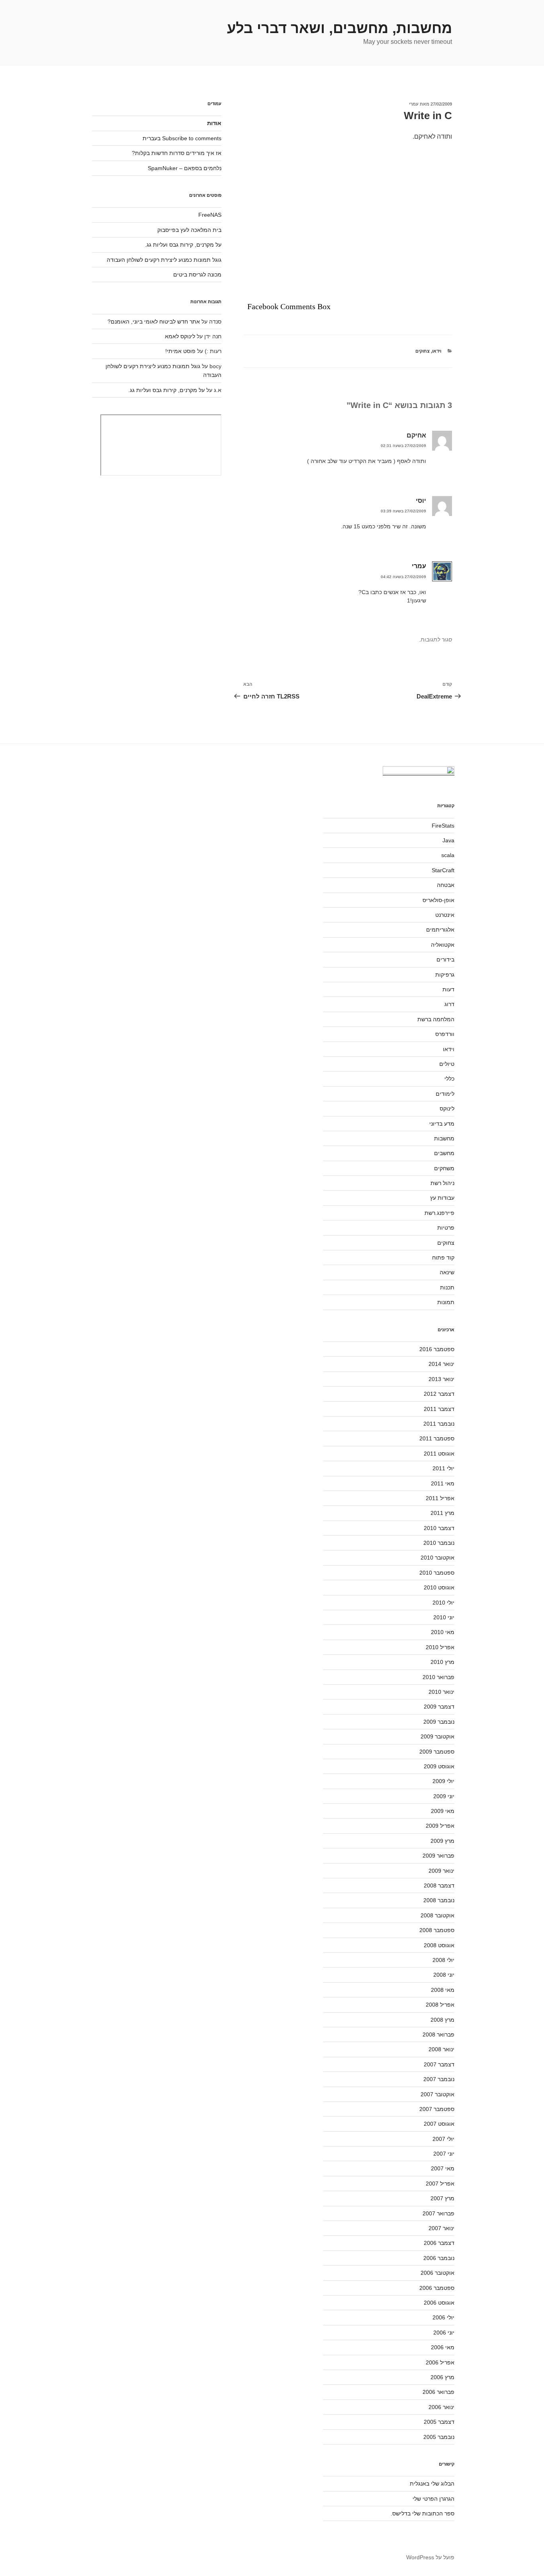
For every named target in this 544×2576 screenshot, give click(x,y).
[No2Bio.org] (419, 772)
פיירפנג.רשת (439, 1213)
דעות (448, 989)
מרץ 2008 (442, 2020)
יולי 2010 (443, 1603)
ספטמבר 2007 (437, 2109)
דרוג (449, 1004)
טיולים (447, 1064)
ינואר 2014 (441, 1364)
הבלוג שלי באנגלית (432, 2484)
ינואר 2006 (441, 2407)
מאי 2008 (443, 1990)
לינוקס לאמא (180, 336)
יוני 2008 (444, 1975)
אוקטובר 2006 (437, 2273)
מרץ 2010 (442, 1662)
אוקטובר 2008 (437, 1915)
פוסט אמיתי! (180, 351)
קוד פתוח (443, 1258)
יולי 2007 (443, 2139)
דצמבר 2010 (439, 1528)
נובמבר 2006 (439, 2258)
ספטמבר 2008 (437, 1930)
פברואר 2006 (438, 2392)
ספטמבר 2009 (437, 1752)
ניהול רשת (442, 1183)
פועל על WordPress (430, 2557)
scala (448, 855)
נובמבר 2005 (439, 2437)
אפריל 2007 (440, 2184)
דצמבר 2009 (439, 1707)
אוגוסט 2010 (439, 1587)
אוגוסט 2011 (439, 1454)
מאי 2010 (443, 1632)
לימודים (445, 1094)
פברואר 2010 (438, 1677)
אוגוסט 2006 (439, 2303)
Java (448, 840)
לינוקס (447, 1108)
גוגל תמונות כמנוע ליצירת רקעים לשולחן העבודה (164, 260)
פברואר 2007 (438, 2213)
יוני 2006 (444, 2333)
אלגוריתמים (440, 930)
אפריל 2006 (440, 2362)
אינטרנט (445, 915)
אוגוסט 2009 (439, 1766)
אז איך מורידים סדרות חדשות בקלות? (177, 153)
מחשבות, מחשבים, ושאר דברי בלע (340, 28)
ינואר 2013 (441, 1379)
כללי (449, 1079)
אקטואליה (443, 945)
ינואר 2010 (441, 1692)
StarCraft (443, 870)
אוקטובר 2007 (437, 2094)
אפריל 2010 (440, 1647)
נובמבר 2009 (439, 1722)
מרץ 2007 (442, 2198)
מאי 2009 (443, 1811)
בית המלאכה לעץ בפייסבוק (189, 230)
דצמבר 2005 (439, 2422)
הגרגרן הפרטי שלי (433, 2499)
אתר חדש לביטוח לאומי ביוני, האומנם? (154, 322)
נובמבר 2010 (439, 1543)
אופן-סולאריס (438, 900)
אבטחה (446, 885)
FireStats (443, 826)
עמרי (414, 104)
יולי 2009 (443, 1781)
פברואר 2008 (438, 2035)
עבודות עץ (442, 1198)
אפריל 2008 (440, 2005)
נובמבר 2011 (439, 1424)
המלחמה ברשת (436, 1019)
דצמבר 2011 (439, 1409)
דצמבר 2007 (439, 2064)
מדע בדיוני (442, 1124)
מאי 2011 (443, 1483)
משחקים (444, 1168)
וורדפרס (445, 1034)
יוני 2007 (444, 2154)
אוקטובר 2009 (437, 1736)
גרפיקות (445, 975)
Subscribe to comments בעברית (182, 138)
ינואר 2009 (441, 1871)
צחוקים (423, 351)
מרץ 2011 (442, 1513)
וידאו (437, 351)
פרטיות (446, 1228)
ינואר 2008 (441, 2049)
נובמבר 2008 (439, 1900)
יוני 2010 (444, 1617)
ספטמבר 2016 (437, 1349)
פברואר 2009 (438, 1856)
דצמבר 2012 (439, 1394)
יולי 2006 (443, 2317)
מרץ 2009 (442, 1841)
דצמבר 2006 (439, 2243)
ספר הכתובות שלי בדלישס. (423, 2513)
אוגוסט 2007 (439, 2124)
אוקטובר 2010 (437, 1558)
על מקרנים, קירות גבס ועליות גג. (183, 245)
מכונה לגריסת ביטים (197, 275)
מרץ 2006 (442, 2377)
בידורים (445, 959)
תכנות (447, 1287)
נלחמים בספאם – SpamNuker (185, 168)
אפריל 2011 (440, 1498)
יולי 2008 (443, 1960)
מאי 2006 (443, 2347)
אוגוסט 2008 (439, 1945)
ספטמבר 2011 (437, 1438)
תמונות (446, 1302)
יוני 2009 (444, 1796)
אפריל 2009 (440, 1826)
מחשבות (444, 1138)
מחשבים (444, 1153)
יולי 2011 (443, 1468)
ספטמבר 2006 (437, 2288)
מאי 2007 (443, 2168)
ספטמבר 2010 (437, 1573)
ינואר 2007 (441, 2228)
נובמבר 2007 (439, 2079)
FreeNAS (210, 215)
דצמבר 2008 (439, 1885)
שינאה (447, 1272)
